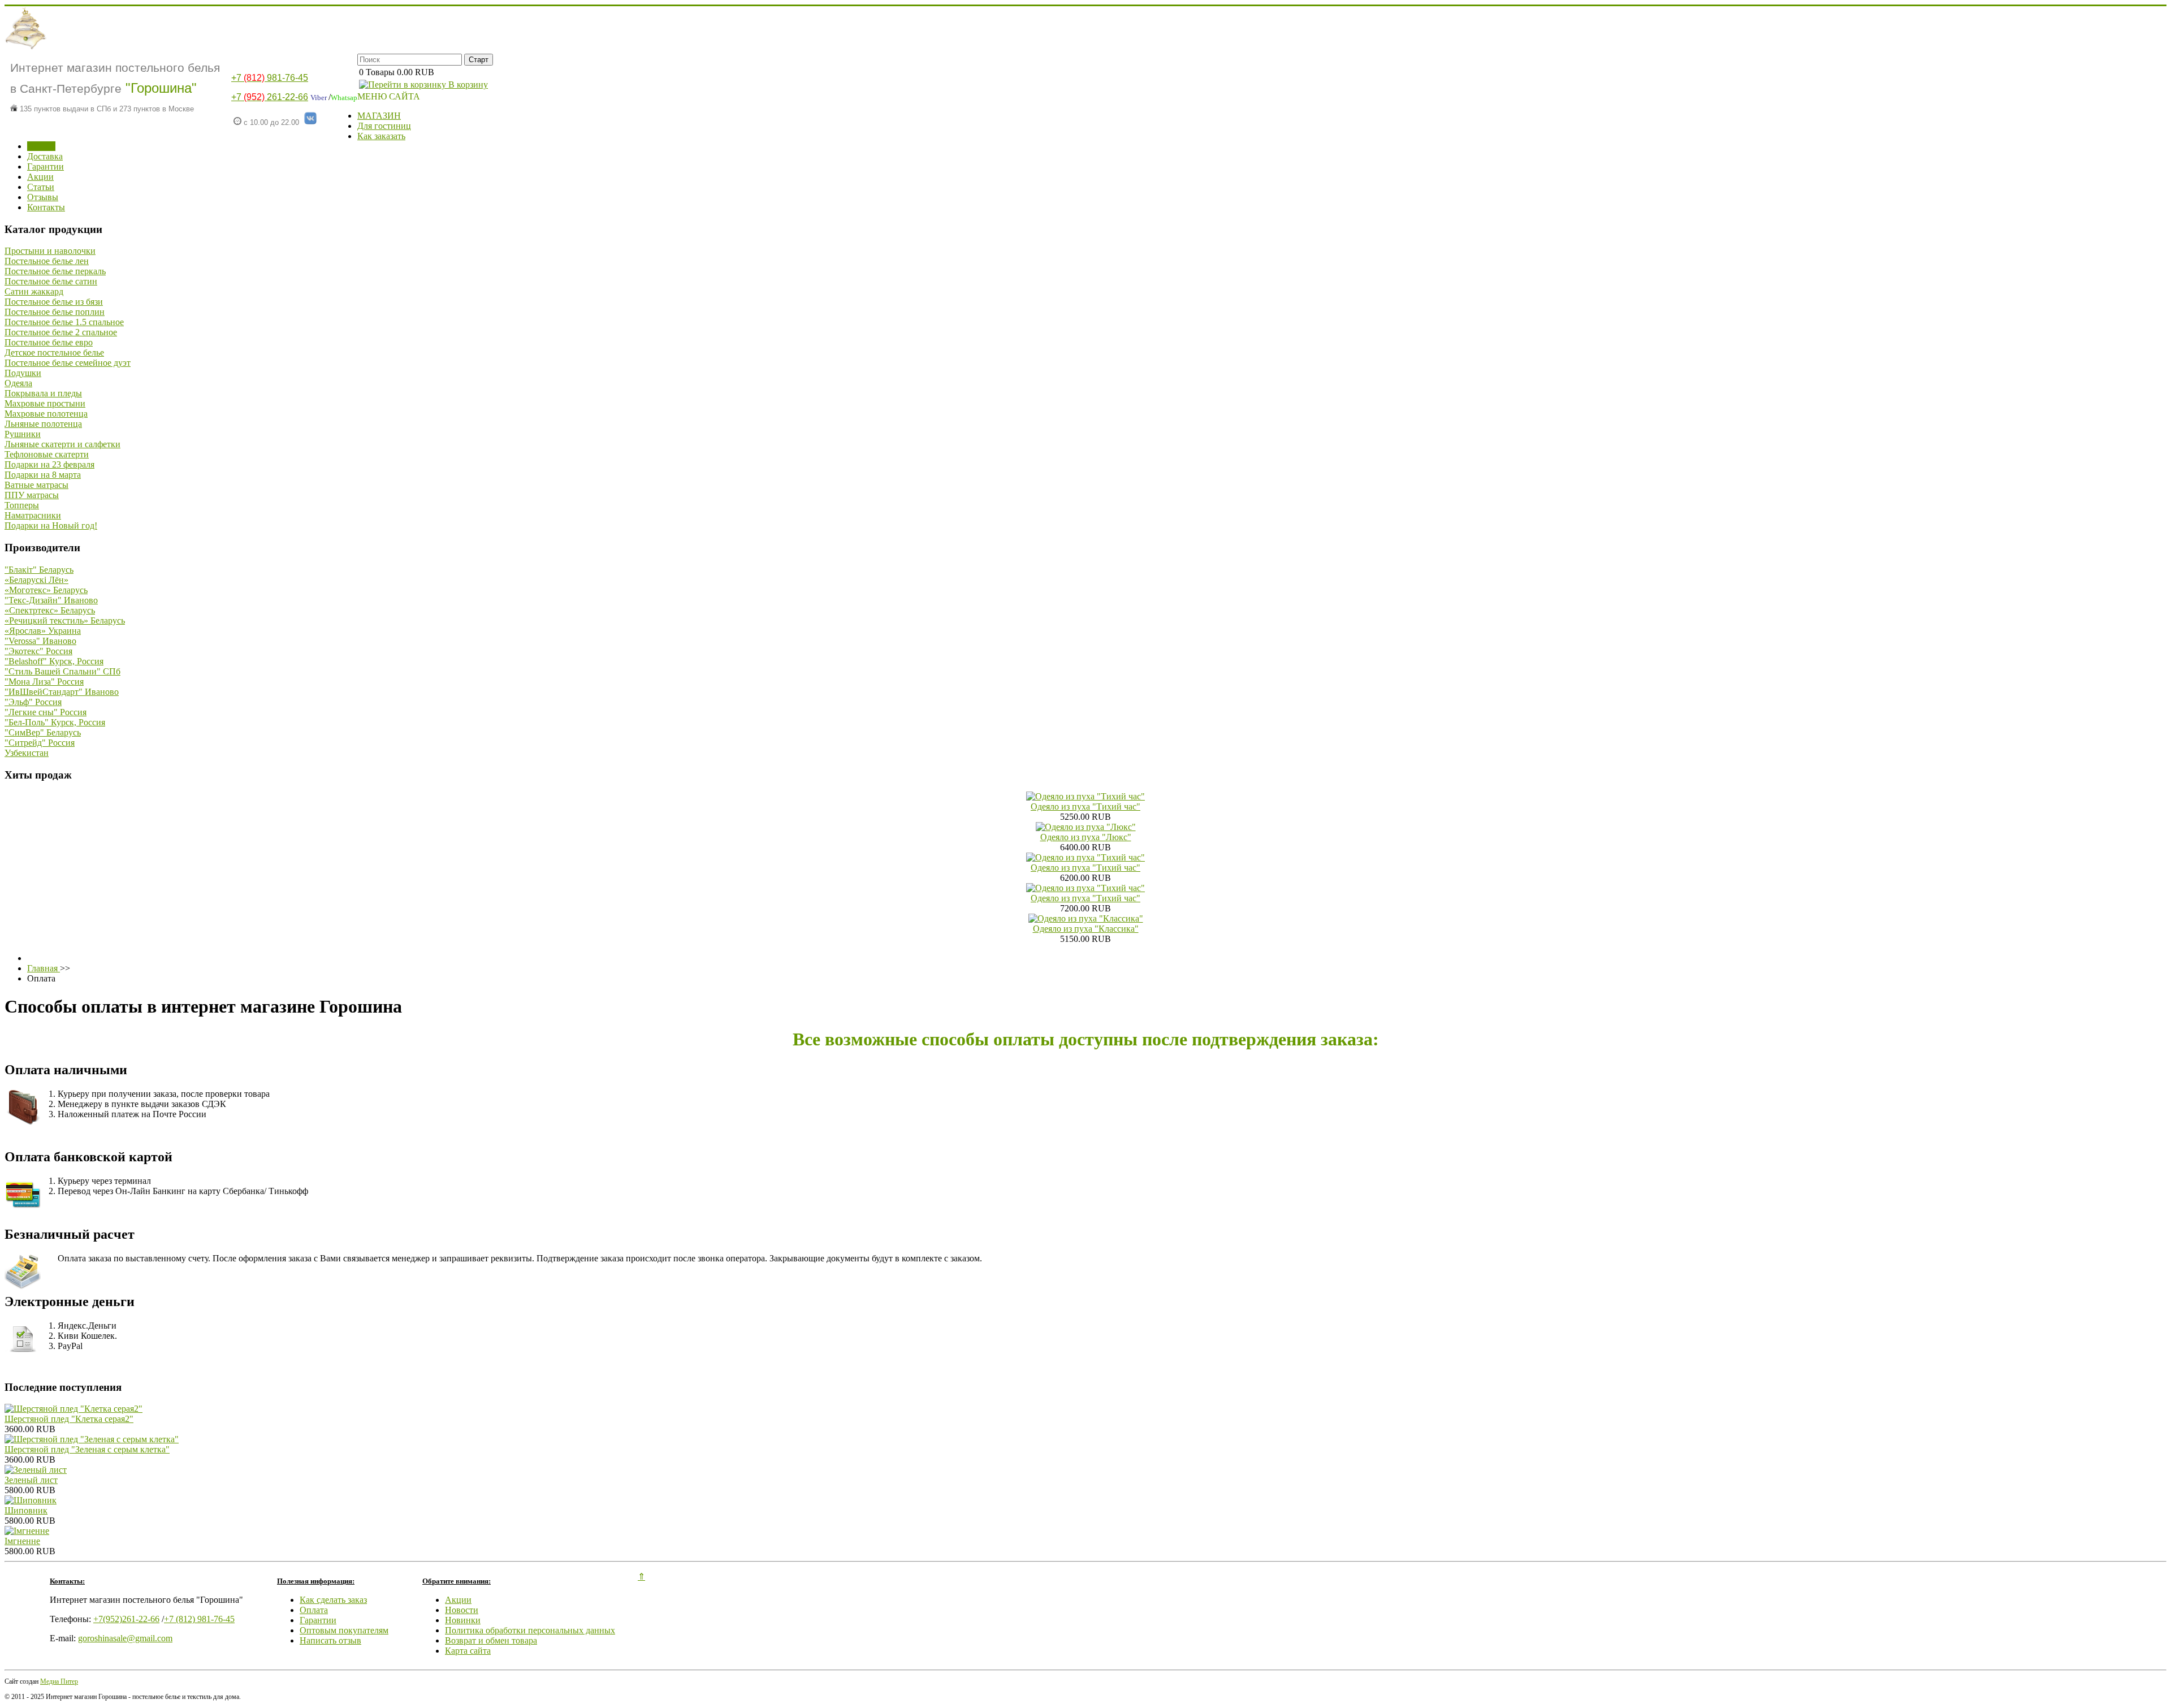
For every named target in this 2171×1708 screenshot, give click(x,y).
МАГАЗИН (379, 116)
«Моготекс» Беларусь (46, 590)
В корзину (467, 85)
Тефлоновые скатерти (47, 454)
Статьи (41, 187)
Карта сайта (468, 1651)
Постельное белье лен (47, 261)
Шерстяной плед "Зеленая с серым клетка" (87, 1449)
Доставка (45, 156)
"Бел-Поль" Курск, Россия (55, 722)
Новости (462, 1610)
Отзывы (43, 197)
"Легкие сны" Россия (46, 712)
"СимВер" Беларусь (43, 732)
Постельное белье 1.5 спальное (64, 322)
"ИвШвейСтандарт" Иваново (62, 692)
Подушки (23, 373)
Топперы (22, 505)
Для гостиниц (384, 126)
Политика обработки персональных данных (530, 1630)
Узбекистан (27, 753)
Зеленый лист (31, 1480)
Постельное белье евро (49, 342)
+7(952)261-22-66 (126, 1619)
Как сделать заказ (333, 1600)
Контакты (46, 207)
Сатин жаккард (34, 291)
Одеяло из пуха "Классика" (1086, 929)
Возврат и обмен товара (491, 1640)
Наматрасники (33, 515)
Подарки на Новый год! (51, 526)
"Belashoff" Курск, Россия (54, 661)
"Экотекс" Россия (38, 651)
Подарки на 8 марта (43, 475)
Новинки (463, 1620)
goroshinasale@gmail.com (125, 1638)
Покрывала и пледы (43, 393)
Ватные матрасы (36, 485)
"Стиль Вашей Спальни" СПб (62, 671)
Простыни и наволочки (50, 251)
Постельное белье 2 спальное (61, 332)
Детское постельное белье (54, 353)
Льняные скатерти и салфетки (62, 444)
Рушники (23, 434)
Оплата (41, 146)
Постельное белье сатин (51, 281)
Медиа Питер (59, 1681)
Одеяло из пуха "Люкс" (1086, 837)
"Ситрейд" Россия (40, 743)
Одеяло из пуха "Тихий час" (1085, 807)
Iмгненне (22, 1541)
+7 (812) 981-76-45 (199, 1619)
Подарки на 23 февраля (49, 464)
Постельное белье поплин (55, 312)
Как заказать (381, 136)
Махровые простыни (45, 403)
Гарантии (46, 167)
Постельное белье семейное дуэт (68, 363)
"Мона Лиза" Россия (44, 682)
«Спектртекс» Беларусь (50, 610)
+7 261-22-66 (270, 97)
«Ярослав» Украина (43, 631)
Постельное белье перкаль (55, 271)
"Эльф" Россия (33, 702)
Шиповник (26, 1510)
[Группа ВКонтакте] (310, 122)
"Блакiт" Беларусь (39, 570)
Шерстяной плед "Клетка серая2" (69, 1419)
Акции (40, 177)
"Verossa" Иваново (40, 641)
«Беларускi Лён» (36, 580)
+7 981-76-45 (270, 78)
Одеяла (18, 383)
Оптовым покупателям (344, 1630)
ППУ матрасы (32, 495)
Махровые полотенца (46, 414)
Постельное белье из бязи (54, 302)
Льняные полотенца (43, 424)
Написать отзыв (330, 1640)
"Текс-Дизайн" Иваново (51, 600)
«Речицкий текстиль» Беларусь (65, 620)
